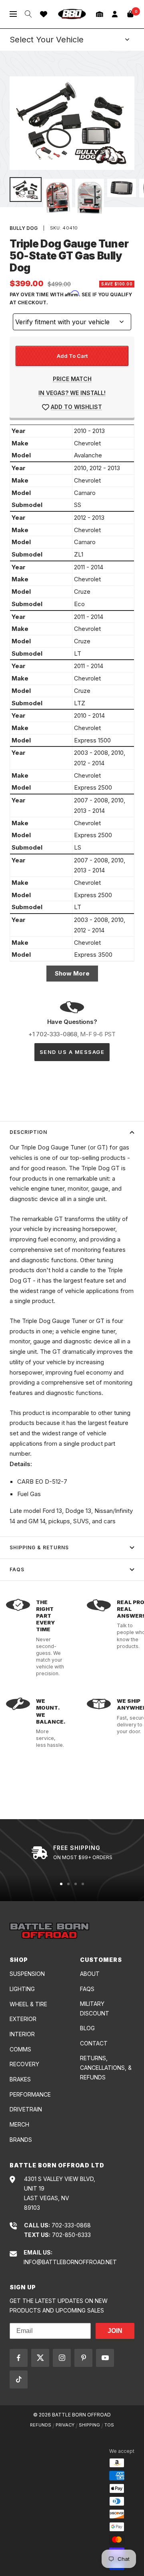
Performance (30, 2094)
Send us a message (72, 1052)
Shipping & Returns (39, 1547)
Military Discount (95, 2008)
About (90, 1974)
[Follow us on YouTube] (105, 2358)
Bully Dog (24, 228)
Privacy (65, 2425)
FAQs (17, 1569)
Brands (21, 2140)
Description (28, 1132)
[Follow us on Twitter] (40, 2358)
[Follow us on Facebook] (19, 2358)
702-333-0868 (71, 2225)
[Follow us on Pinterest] (83, 2358)
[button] (100, 14)
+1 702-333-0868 (53, 1034)
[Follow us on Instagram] (62, 2358)
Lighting (22, 1989)
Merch (19, 2124)
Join (115, 2331)
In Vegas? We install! (72, 393)
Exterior (23, 2019)
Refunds (41, 2425)
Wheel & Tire (28, 2004)
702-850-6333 (71, 2235)
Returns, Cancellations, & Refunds (106, 2068)
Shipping (89, 2425)
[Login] (115, 14)
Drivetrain (26, 2109)
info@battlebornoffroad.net (70, 2262)
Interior (22, 2034)
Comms (20, 2049)
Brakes (20, 2079)
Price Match (72, 379)
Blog (87, 2028)
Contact (94, 2043)
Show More (72, 973)
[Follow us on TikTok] (19, 2379)
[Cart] (130, 14)
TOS (109, 2425)
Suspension (27, 1974)
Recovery (24, 2064)
